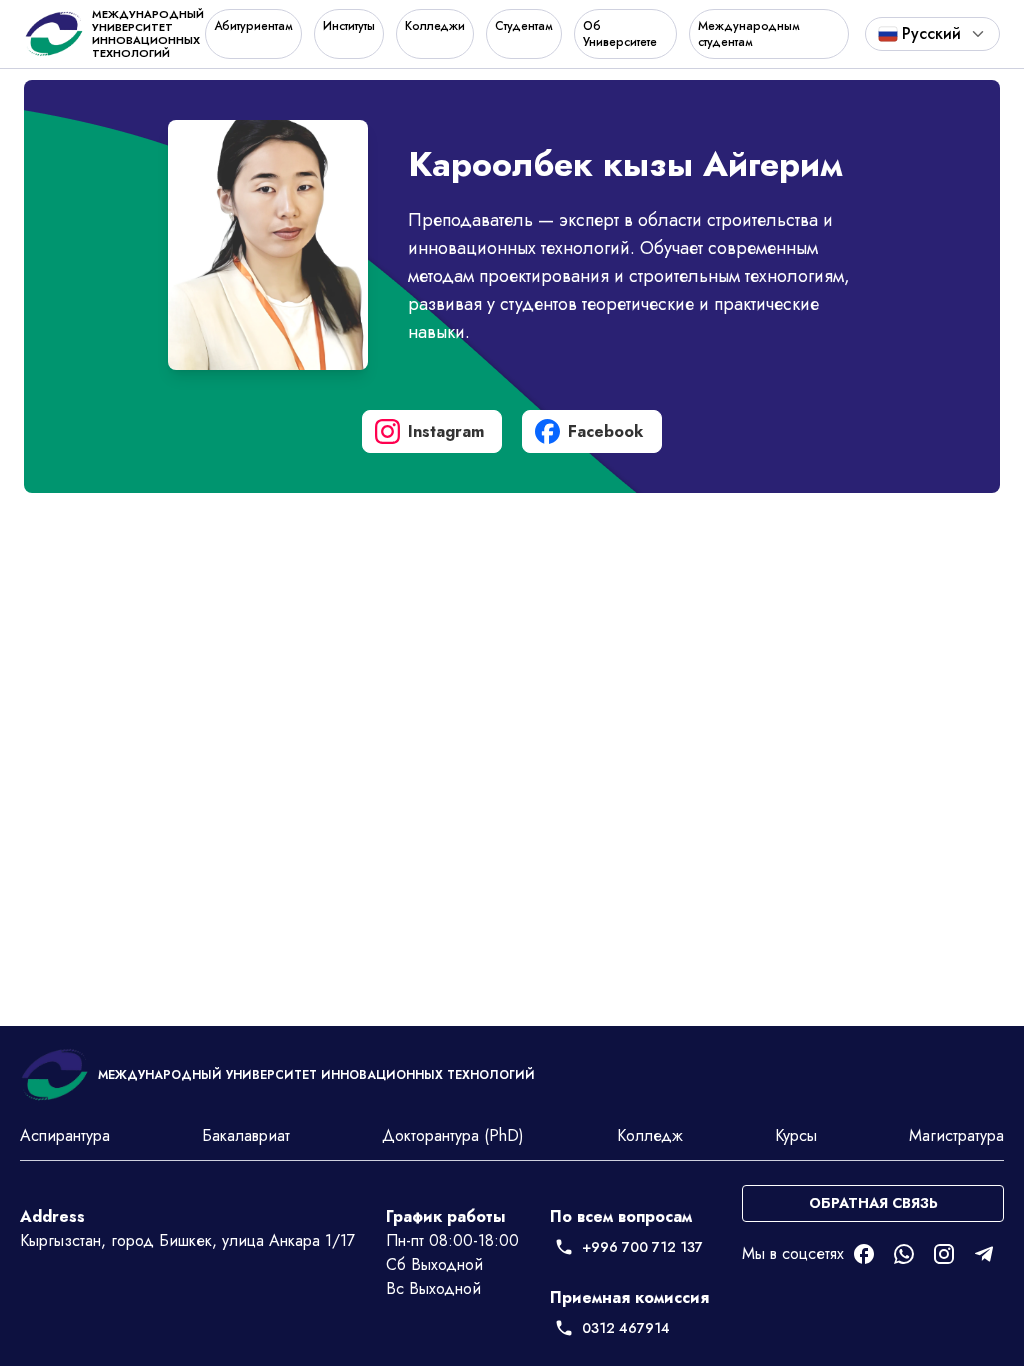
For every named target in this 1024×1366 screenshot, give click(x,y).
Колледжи (435, 26)
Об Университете (620, 34)
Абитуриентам (253, 26)
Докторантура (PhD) (453, 1135)
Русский (931, 33)
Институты (349, 26)
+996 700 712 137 (642, 1247)
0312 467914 (626, 1328)
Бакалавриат (246, 1135)
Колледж (650, 1135)
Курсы (796, 1135)
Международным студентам (749, 34)
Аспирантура (65, 1135)
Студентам (524, 26)
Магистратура (956, 1135)
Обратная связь (873, 1203)
